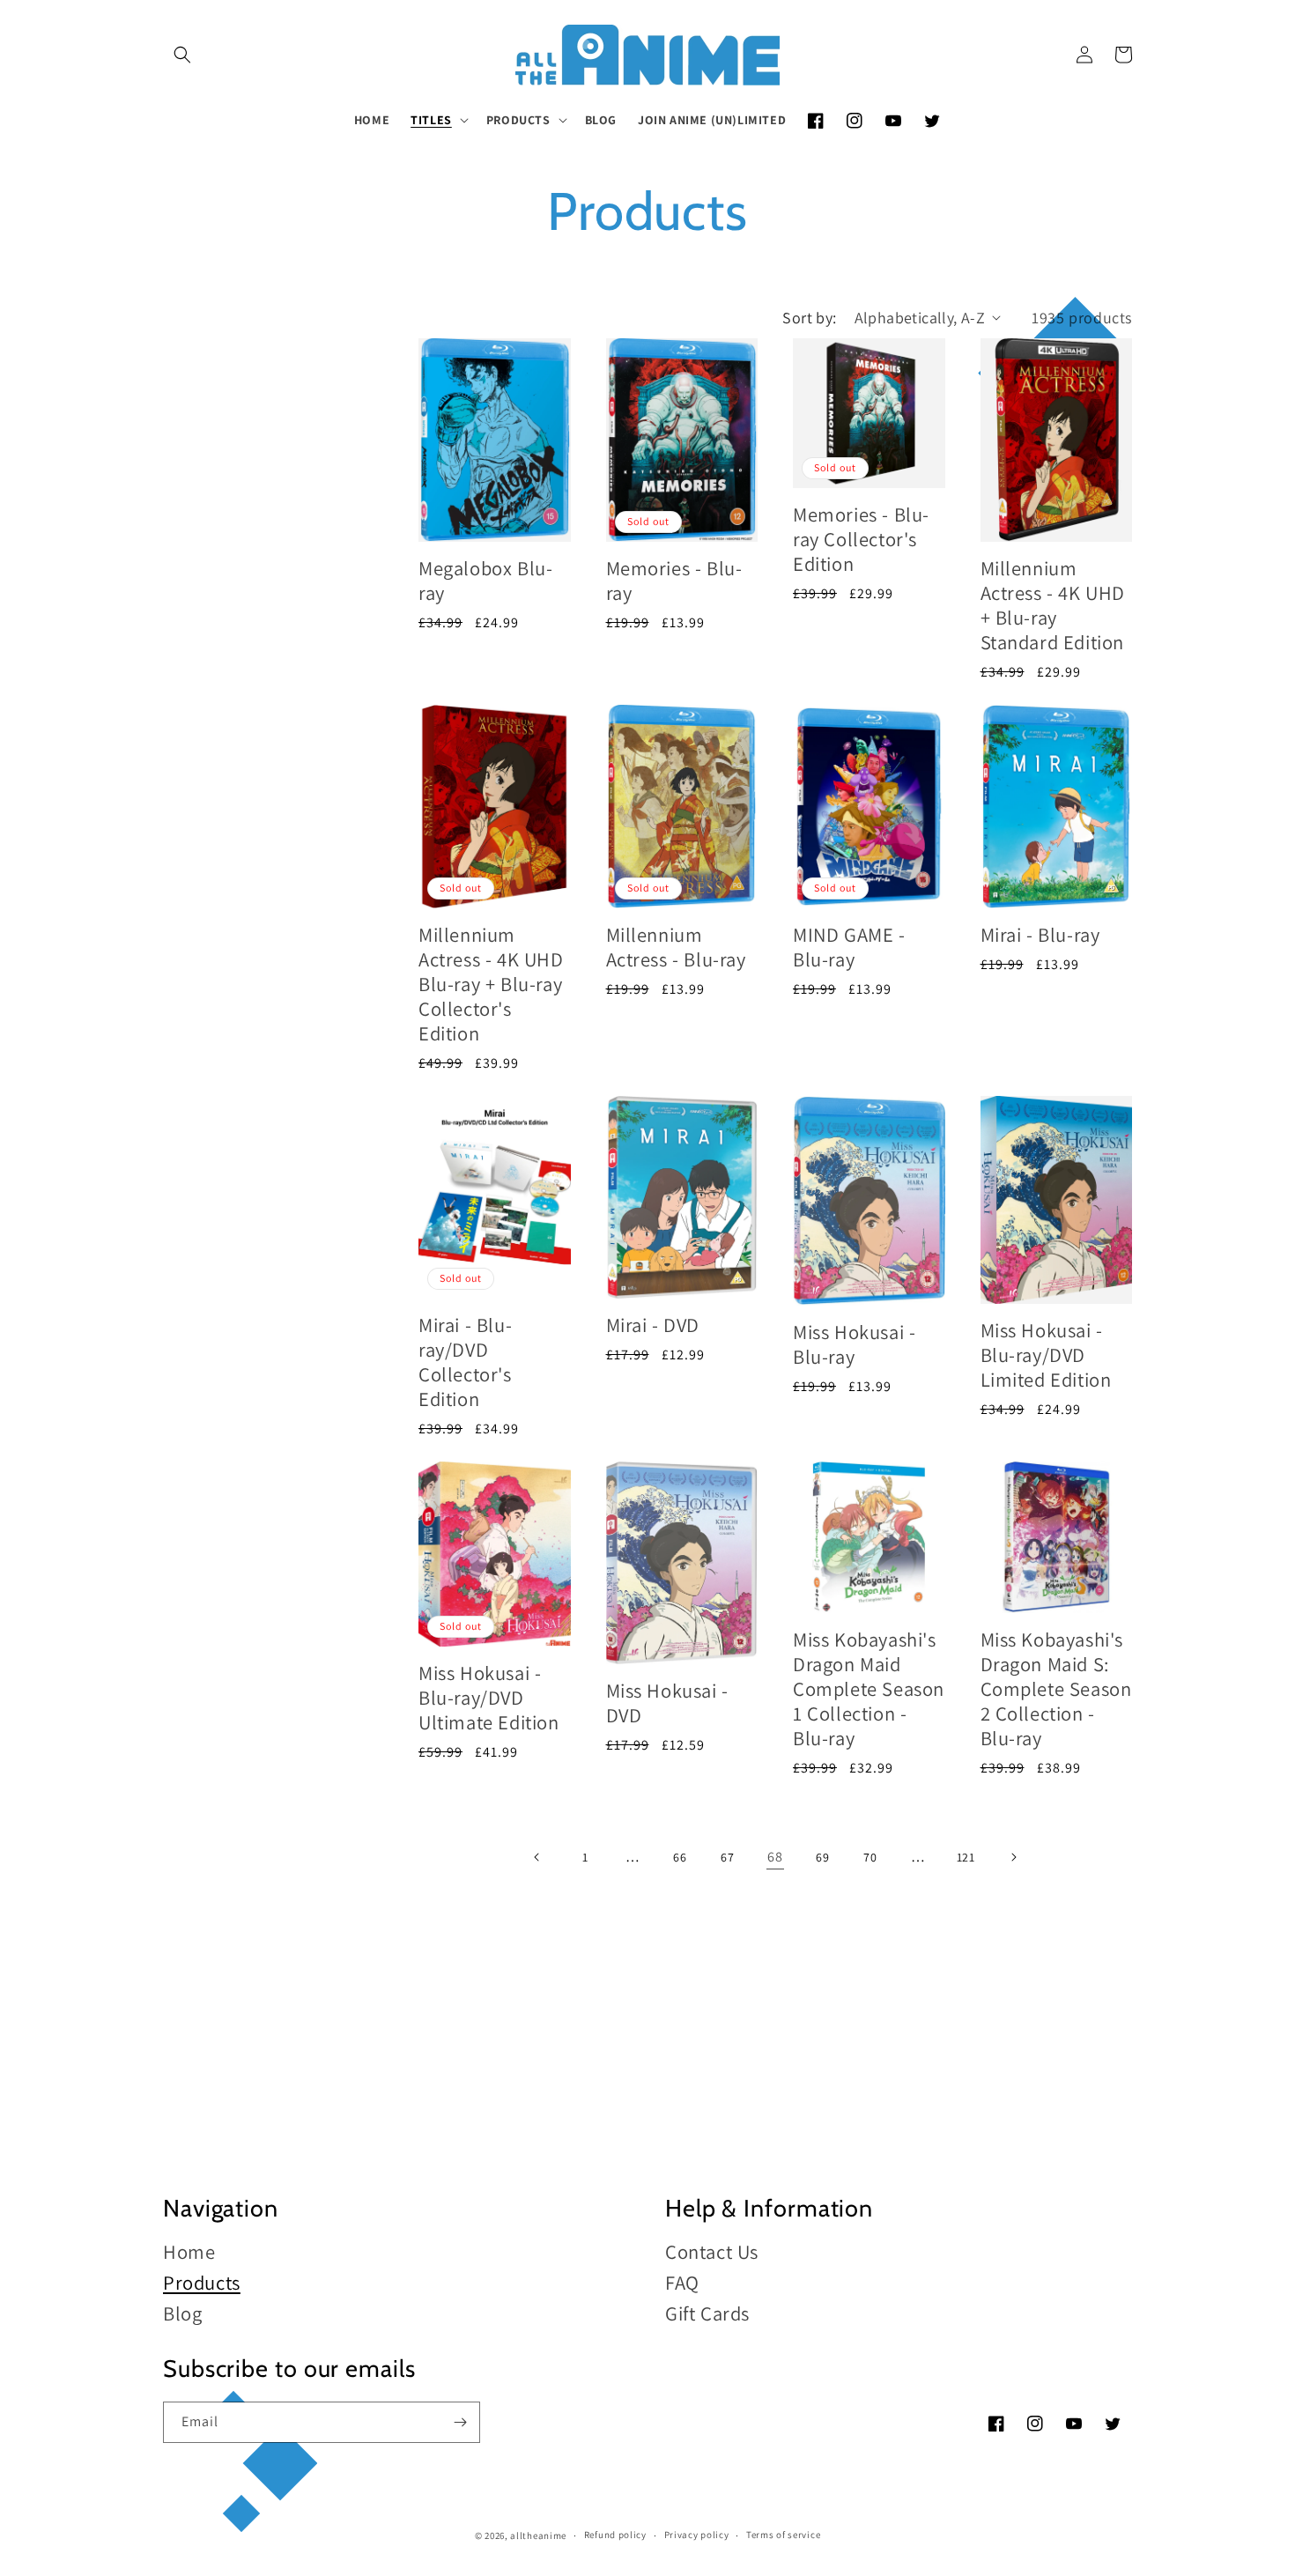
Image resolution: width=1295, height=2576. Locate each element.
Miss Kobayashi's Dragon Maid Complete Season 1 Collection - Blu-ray (869, 1688)
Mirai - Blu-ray (1040, 934)
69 (822, 1857)
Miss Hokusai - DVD (667, 1703)
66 (680, 1857)
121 (966, 1857)
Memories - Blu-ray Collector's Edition (861, 539)
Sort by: (809, 318)
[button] (182, 55)
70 (870, 1857)
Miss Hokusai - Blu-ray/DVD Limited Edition (1046, 1355)
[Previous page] (537, 1857)
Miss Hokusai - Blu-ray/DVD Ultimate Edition (489, 1697)
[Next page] (1013, 1857)
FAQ (682, 2282)
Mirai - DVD (653, 1325)
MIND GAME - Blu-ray (849, 947)
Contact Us (712, 2252)
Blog (182, 2313)
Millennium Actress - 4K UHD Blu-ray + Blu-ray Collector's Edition (491, 984)
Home (189, 2252)
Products (202, 2282)
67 (727, 1857)
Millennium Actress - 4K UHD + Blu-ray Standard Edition (1053, 605)
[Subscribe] (460, 2422)
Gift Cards (707, 2313)
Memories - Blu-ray (674, 580)
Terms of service (783, 2535)
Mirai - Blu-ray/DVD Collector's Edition (465, 1362)
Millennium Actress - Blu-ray (676, 947)
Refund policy (615, 2535)
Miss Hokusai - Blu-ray (854, 1344)
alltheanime (538, 2535)
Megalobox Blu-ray (485, 580)
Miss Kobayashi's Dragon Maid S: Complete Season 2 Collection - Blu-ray (1056, 1688)
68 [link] (775, 1857)
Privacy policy (697, 2535)
